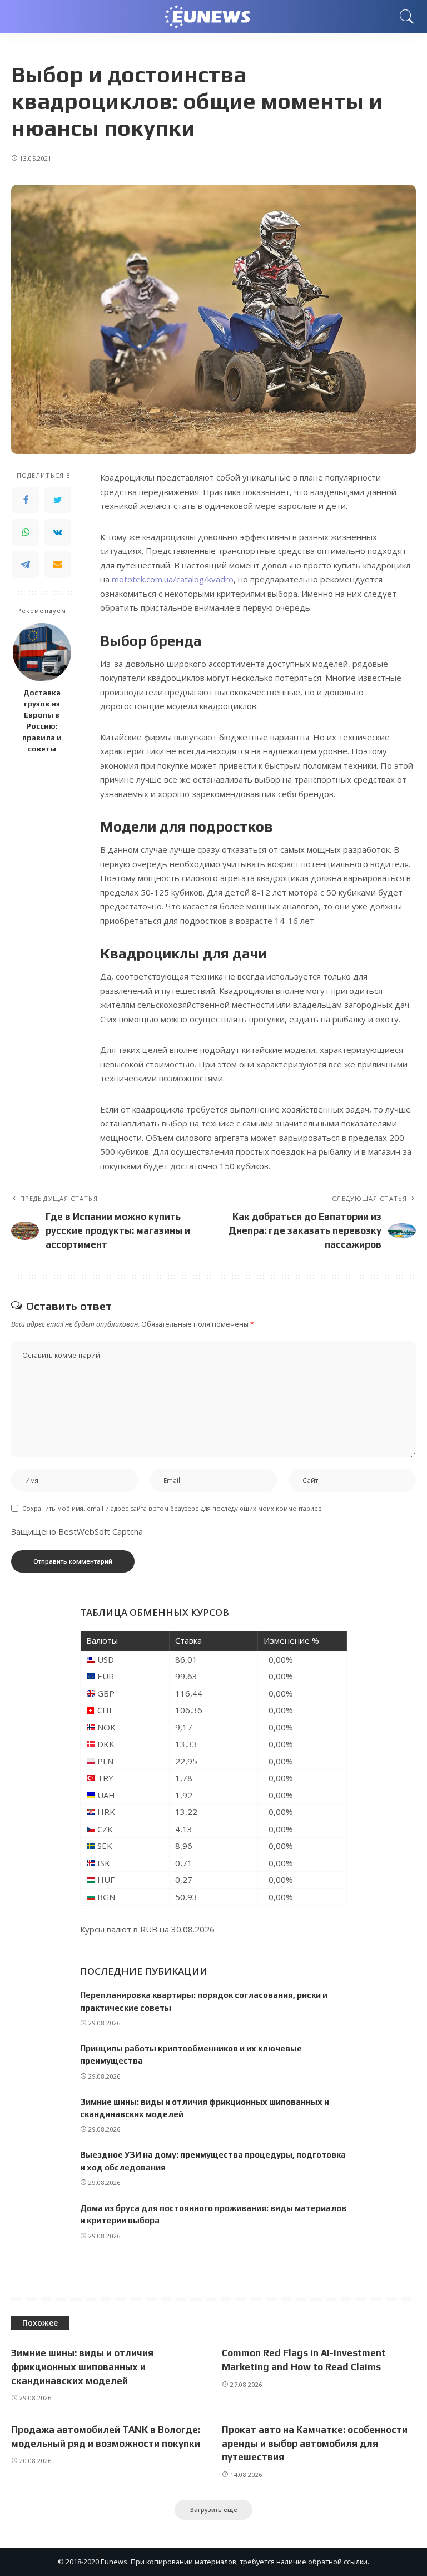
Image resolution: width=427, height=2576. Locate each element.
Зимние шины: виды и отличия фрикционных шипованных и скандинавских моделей (82, 2367)
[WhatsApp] (26, 532)
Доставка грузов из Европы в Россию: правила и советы (42, 721)
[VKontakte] (58, 532)
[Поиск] (404, 17)
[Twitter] (58, 500)
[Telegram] (26, 565)
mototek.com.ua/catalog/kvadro (173, 579)
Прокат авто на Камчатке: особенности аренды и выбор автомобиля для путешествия (315, 2443)
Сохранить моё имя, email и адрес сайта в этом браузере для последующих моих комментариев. (173, 1508)
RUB (149, 1929)
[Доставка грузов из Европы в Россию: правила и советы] (42, 652)
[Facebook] (26, 500)
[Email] (58, 565)
